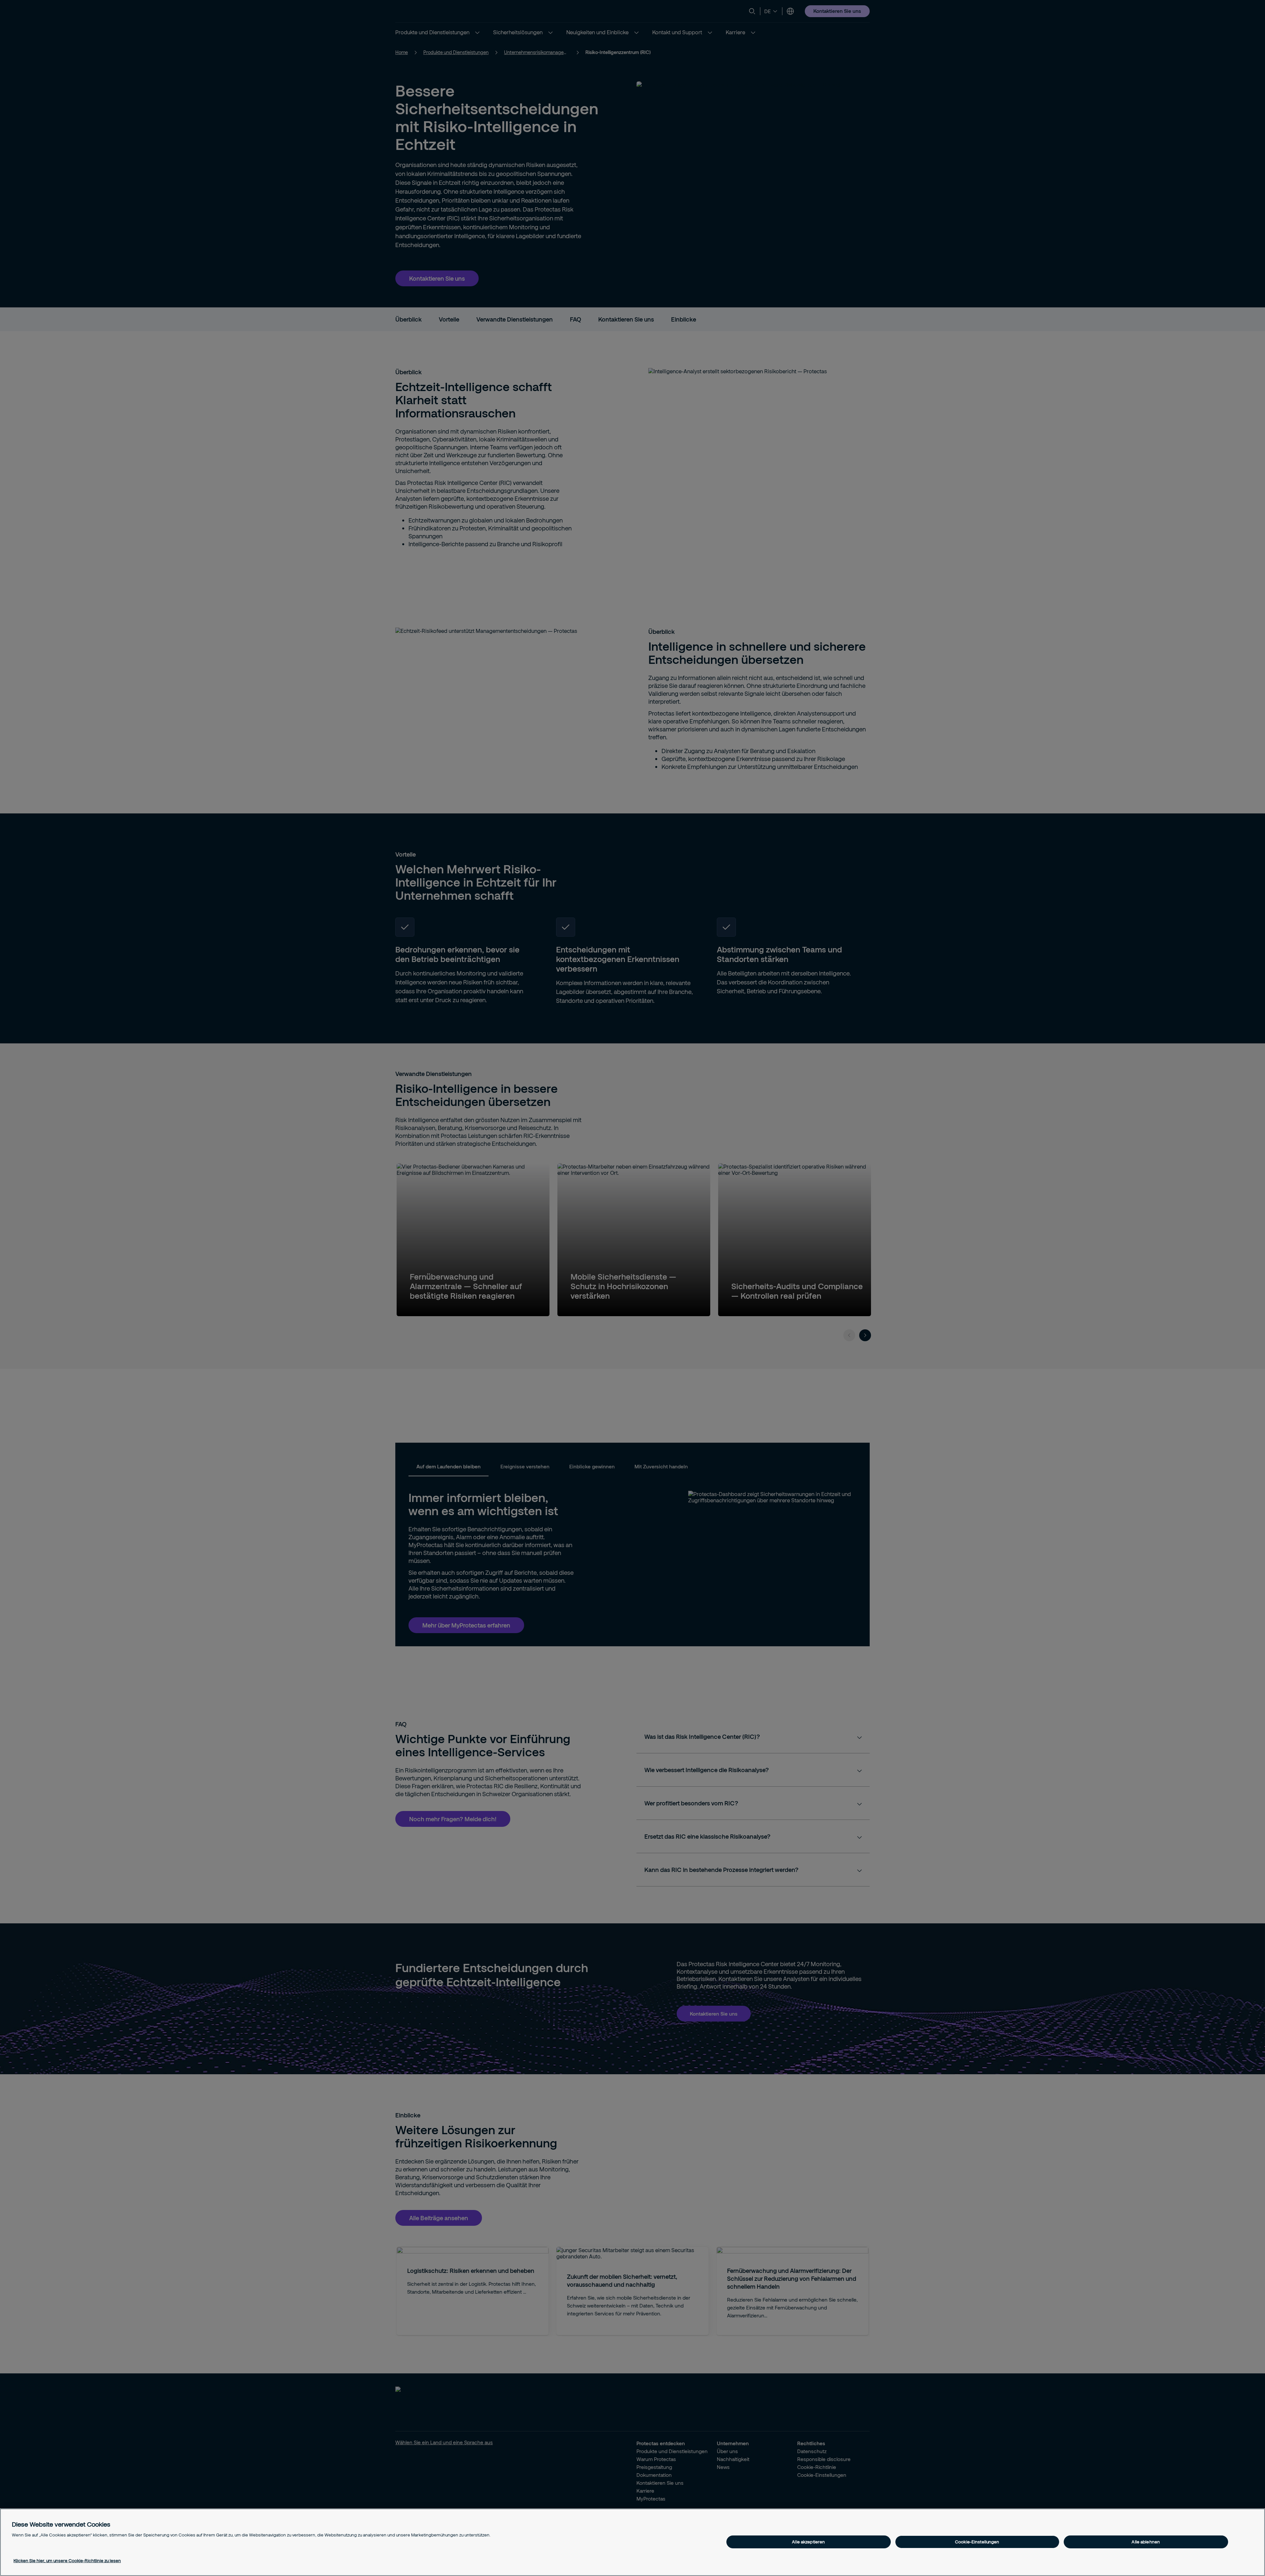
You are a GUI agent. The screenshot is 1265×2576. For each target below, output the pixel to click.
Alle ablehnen (1146, 2542)
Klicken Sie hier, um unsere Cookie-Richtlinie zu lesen (67, 2561)
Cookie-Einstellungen (977, 2542)
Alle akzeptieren (808, 2542)
